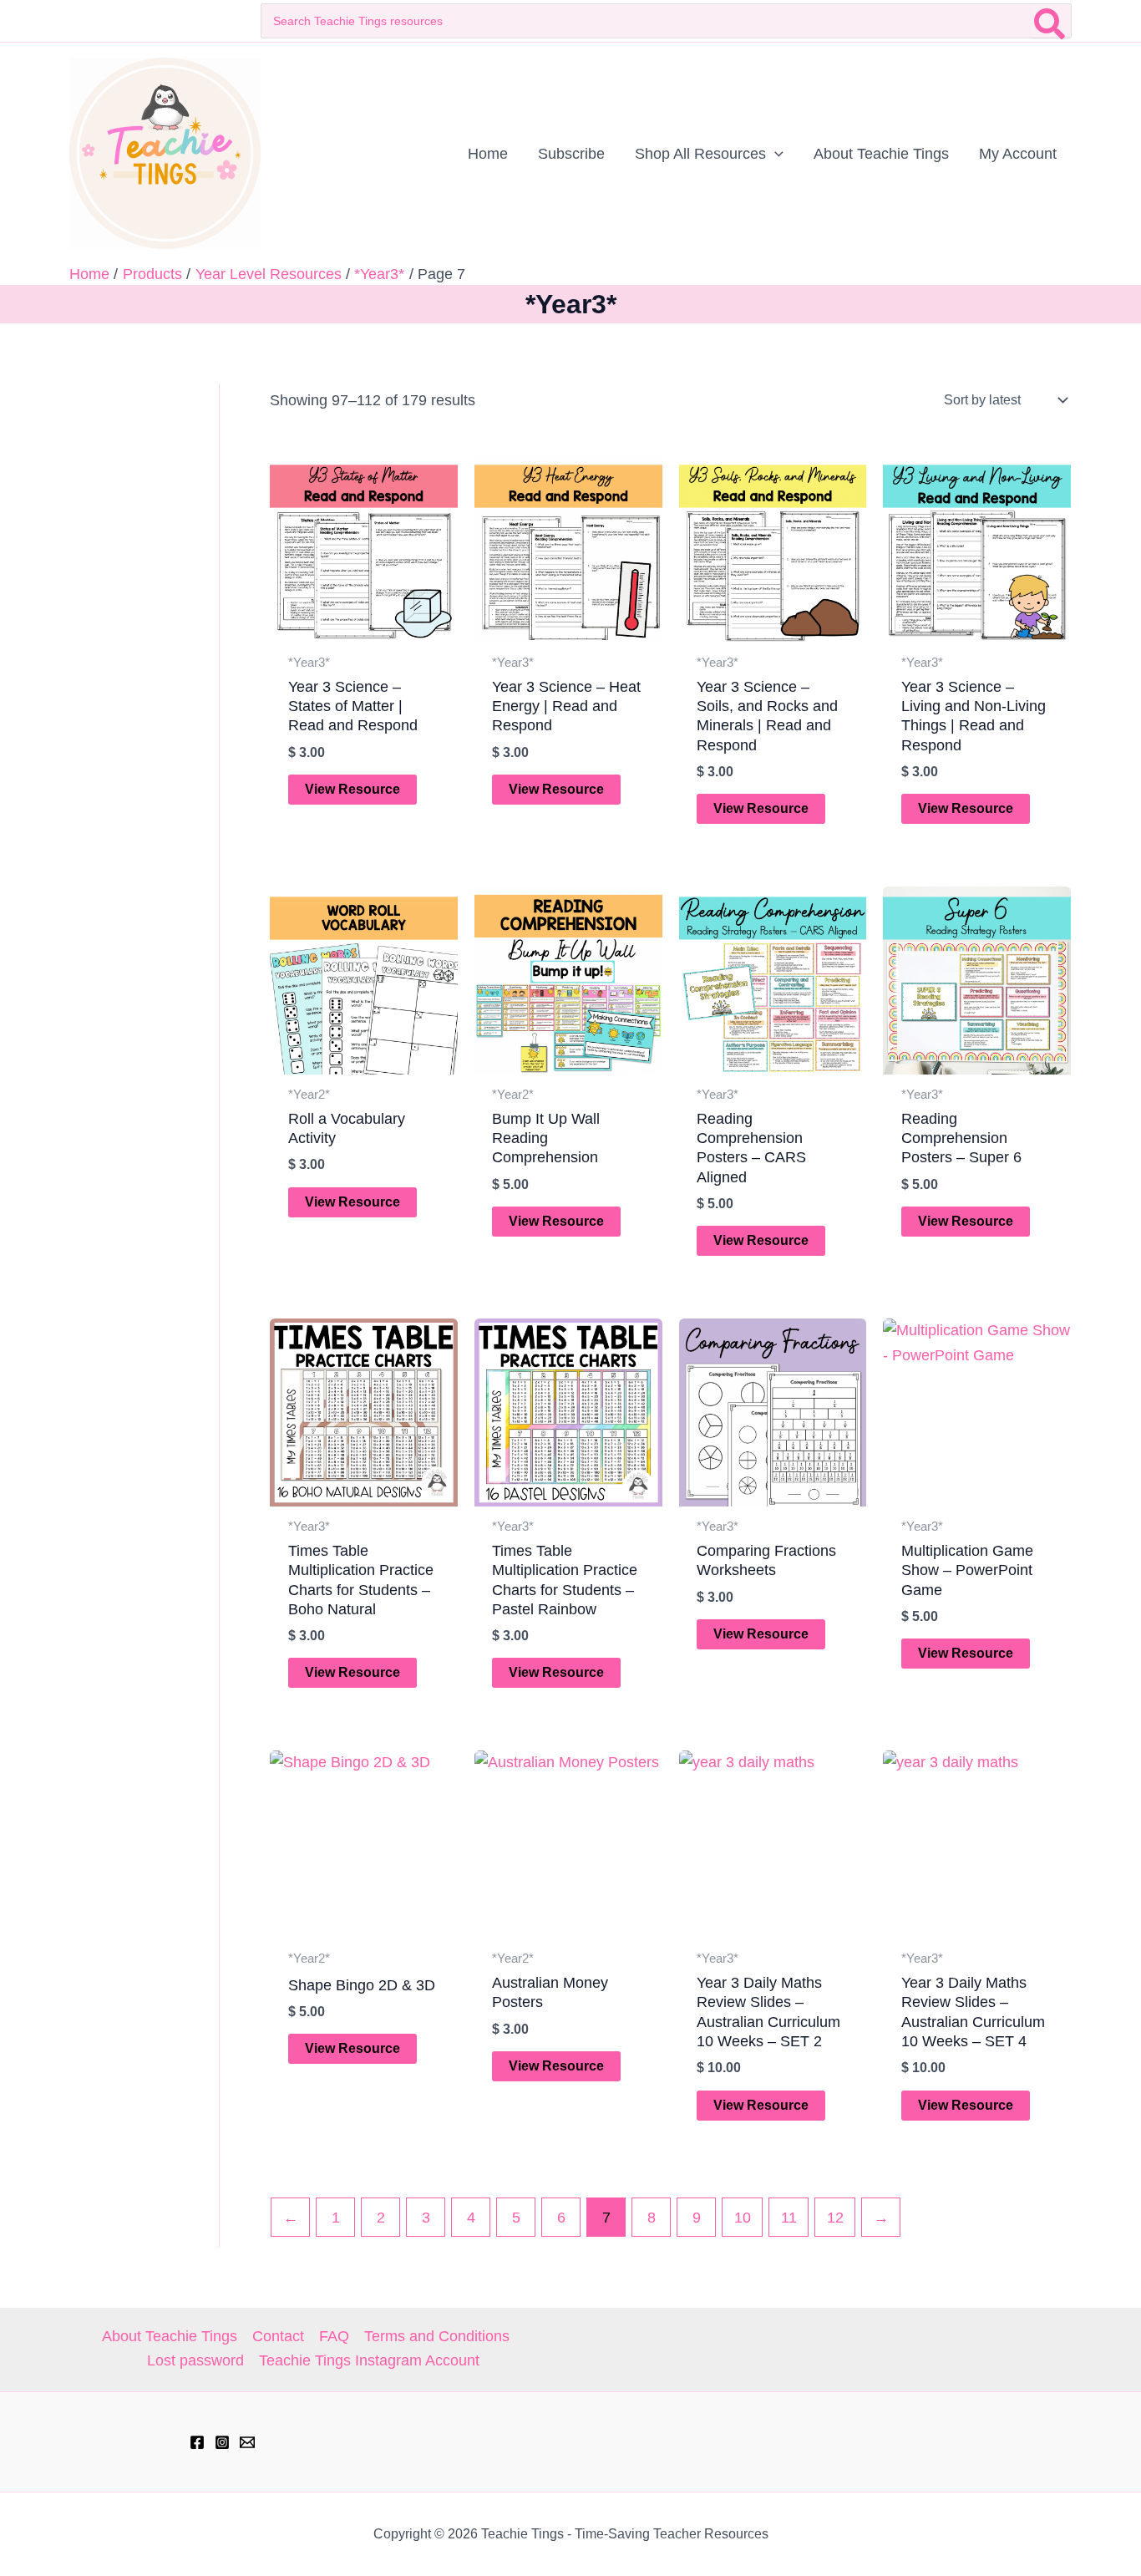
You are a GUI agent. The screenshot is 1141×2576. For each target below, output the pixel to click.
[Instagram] (222, 2442)
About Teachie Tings (170, 2336)
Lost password (195, 2360)
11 (789, 2218)
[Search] (1050, 21)
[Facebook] (197, 2442)
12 (835, 2218)
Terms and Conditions (437, 2336)
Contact (278, 2336)
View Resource (352, 789)
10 (743, 2218)
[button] (775, 154)
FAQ (334, 2336)
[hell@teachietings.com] (247, 2442)
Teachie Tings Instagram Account (369, 2360)
